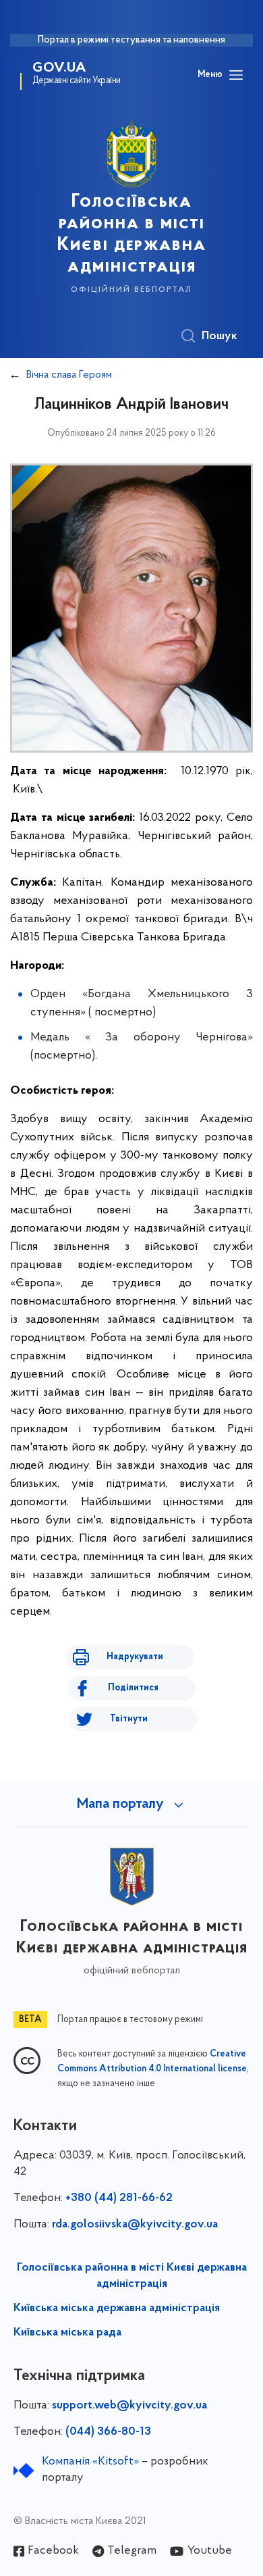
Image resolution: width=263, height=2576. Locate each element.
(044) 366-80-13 (108, 2432)
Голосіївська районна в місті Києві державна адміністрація (132, 2276)
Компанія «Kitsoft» (90, 2462)
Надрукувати (135, 1657)
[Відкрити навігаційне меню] (236, 75)
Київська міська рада (67, 2333)
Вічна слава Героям (69, 375)
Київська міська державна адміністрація (117, 2308)
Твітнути (129, 1719)
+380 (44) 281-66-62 (119, 2198)
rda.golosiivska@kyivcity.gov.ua (135, 2225)
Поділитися (133, 1688)
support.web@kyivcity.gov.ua (129, 2406)
